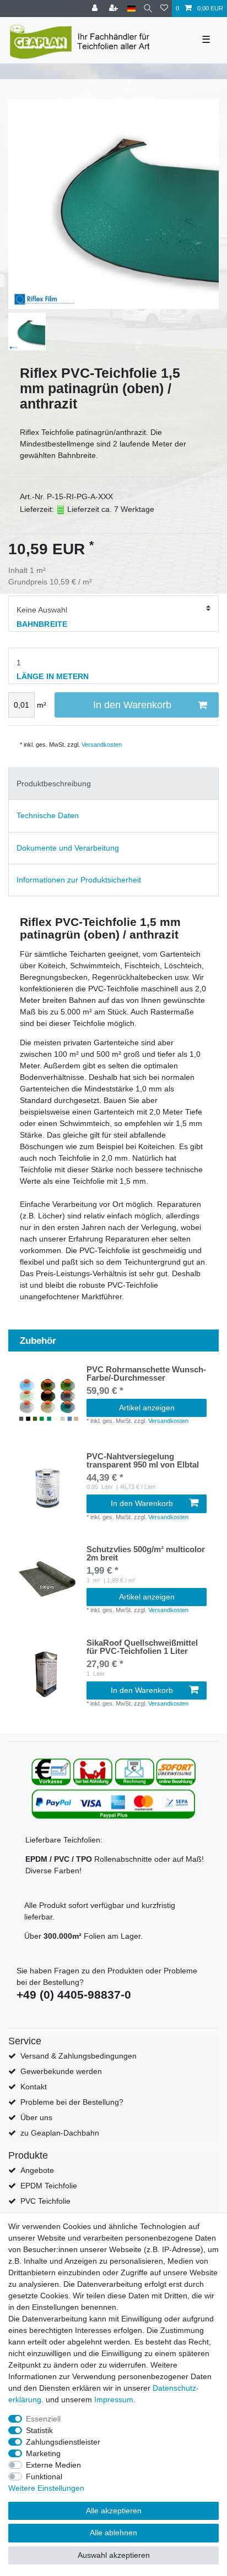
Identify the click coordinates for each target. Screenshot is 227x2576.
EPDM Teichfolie (49, 2186)
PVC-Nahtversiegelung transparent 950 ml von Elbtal (143, 1461)
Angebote (37, 2170)
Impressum (114, 2400)
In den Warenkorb (132, 705)
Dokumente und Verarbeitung (68, 848)
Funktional (44, 2476)
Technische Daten (48, 815)
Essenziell (43, 2419)
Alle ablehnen (113, 2533)
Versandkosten (102, 744)
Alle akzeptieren (114, 2511)
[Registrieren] (115, 9)
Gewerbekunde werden (61, 2071)
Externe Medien (53, 2465)
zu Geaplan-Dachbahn (60, 2133)
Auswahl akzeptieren (114, 2555)
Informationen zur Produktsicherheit (79, 880)
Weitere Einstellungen (46, 2488)
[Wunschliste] (164, 9)
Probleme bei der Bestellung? (72, 2102)
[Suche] (148, 9)
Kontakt (34, 2087)
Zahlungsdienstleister (63, 2442)
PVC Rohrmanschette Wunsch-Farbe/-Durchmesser (146, 1374)
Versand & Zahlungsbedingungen (79, 2056)
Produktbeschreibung (54, 784)
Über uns (36, 2117)
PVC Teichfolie (45, 2201)
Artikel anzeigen (147, 1408)
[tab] (113, 784)
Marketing (43, 2453)
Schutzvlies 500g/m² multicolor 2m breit (146, 1554)
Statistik (39, 2430)
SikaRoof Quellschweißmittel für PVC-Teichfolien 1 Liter (142, 1647)
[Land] (131, 9)
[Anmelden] (96, 9)
